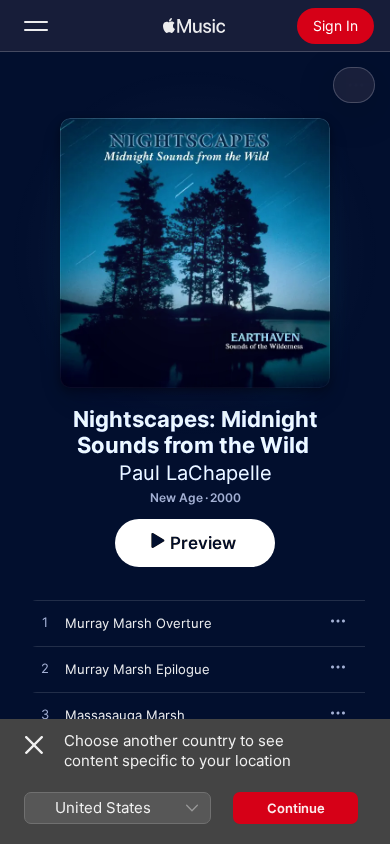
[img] (194, 26)
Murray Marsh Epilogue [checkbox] (137, 669)
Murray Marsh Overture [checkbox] (138, 623)
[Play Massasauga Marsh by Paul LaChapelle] (45, 715)
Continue (296, 808)
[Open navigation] (36, 26)
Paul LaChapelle (195, 473)
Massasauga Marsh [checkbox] (125, 715)
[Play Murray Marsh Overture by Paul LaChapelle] (45, 623)
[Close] (34, 745)
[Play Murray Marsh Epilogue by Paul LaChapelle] (45, 669)
